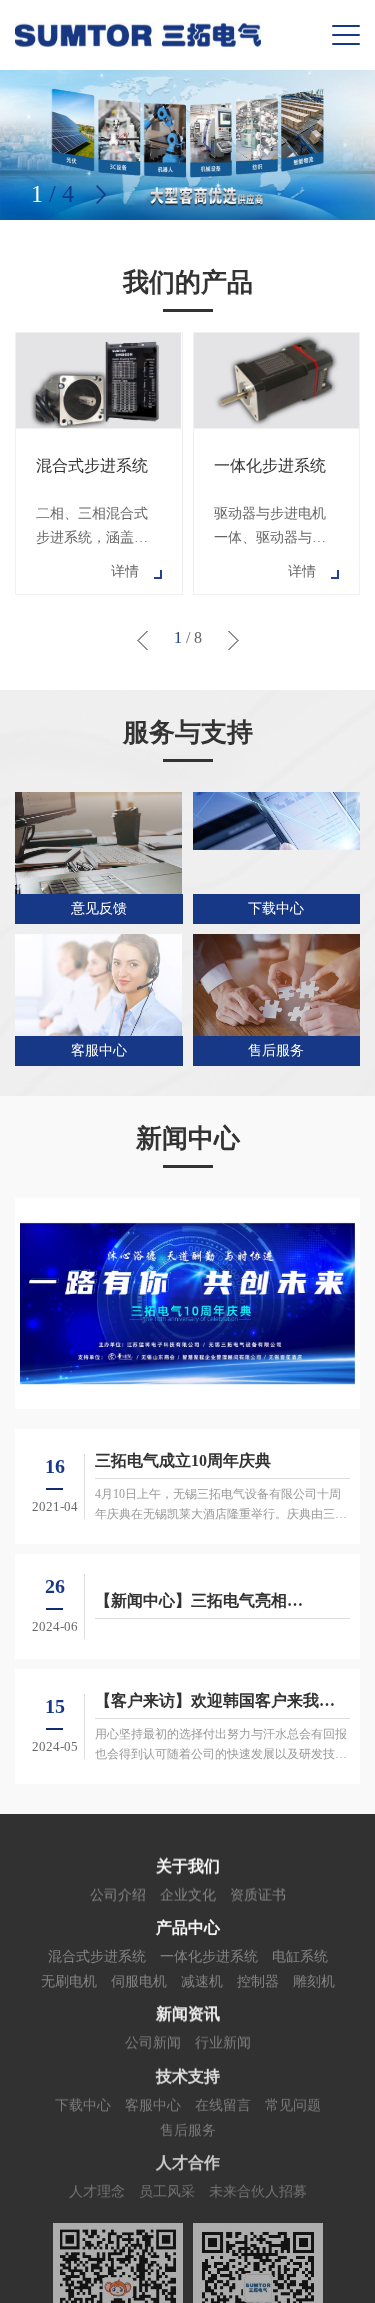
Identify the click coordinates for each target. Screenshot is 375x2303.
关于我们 (188, 1865)
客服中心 (99, 1050)
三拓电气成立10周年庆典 (183, 1460)
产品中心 (188, 1926)
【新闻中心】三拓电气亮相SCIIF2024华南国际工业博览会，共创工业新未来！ (220, 1602)
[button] (100, 194)
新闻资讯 (188, 2012)
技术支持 (188, 2073)
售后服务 (276, 1050)
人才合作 (188, 2159)
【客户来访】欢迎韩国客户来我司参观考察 (215, 1702)
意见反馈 (99, 908)
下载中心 (276, 908)
